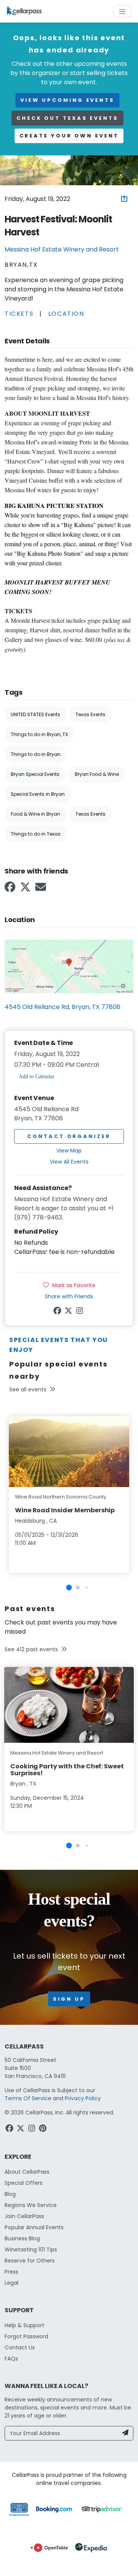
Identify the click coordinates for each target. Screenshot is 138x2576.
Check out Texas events (67, 118)
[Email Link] (41, 889)
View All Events (69, 1162)
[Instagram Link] (80, 1312)
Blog (10, 2194)
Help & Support (25, 2325)
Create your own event (69, 136)
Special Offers (24, 2183)
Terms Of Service (28, 2098)
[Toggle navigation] (122, 11)
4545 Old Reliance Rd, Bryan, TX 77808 (62, 1007)
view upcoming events (67, 100)
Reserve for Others (30, 2261)
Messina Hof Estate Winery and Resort (62, 249)
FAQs (11, 2359)
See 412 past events (31, 1649)
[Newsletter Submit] (125, 2433)
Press (11, 2272)
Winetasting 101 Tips (31, 2250)
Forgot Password (26, 2336)
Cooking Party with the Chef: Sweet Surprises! (67, 1770)
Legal (11, 2283)
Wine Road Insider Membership (65, 1510)
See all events (28, 1389)
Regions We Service (31, 2205)
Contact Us (20, 2347)
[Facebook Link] (11, 889)
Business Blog (22, 2238)
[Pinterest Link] (44, 2129)
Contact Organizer (69, 1136)
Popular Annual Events (34, 2227)
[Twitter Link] (26, 889)
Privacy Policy (83, 2098)
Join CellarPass (24, 2216)
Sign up (69, 1999)
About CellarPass (27, 2172)
